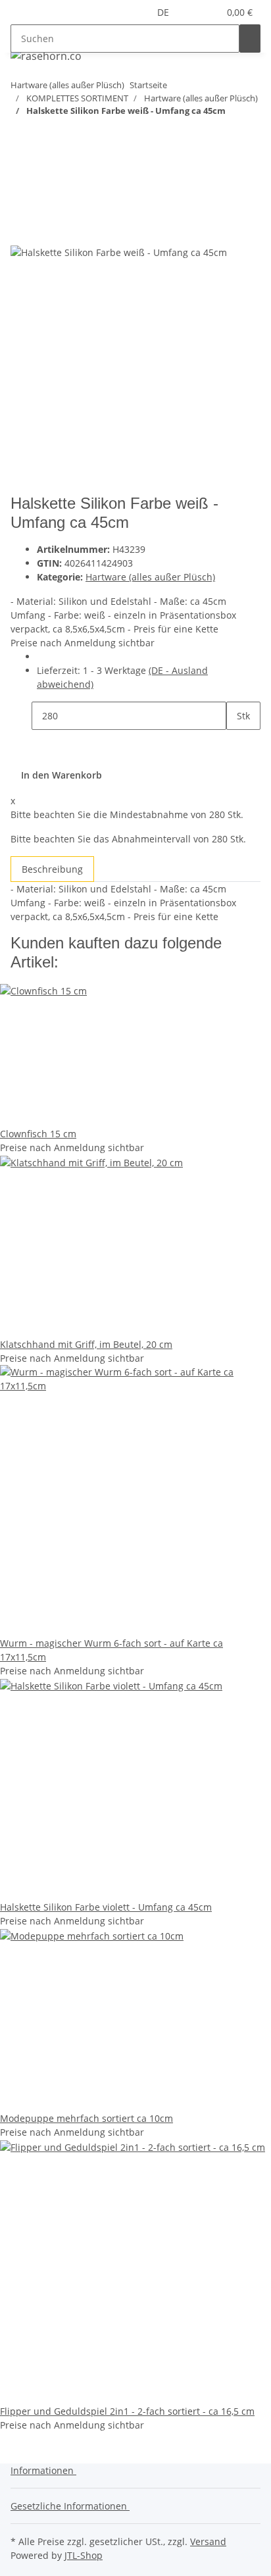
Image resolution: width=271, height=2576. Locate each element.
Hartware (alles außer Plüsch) (150, 577)
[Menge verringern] (21, 716)
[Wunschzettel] (209, 12)
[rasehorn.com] (46, 56)
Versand (208, 2541)
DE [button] (164, 12)
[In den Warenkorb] (21, 180)
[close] (21, 202)
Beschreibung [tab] (52, 869)
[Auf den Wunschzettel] (45, 230)
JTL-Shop (84, 2555)
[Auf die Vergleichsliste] (21, 230)
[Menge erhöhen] (237, 744)
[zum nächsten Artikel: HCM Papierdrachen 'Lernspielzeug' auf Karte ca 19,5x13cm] (21, 137)
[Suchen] (250, 39)
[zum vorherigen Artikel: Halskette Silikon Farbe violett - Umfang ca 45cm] (45, 137)
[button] (193, 12)
